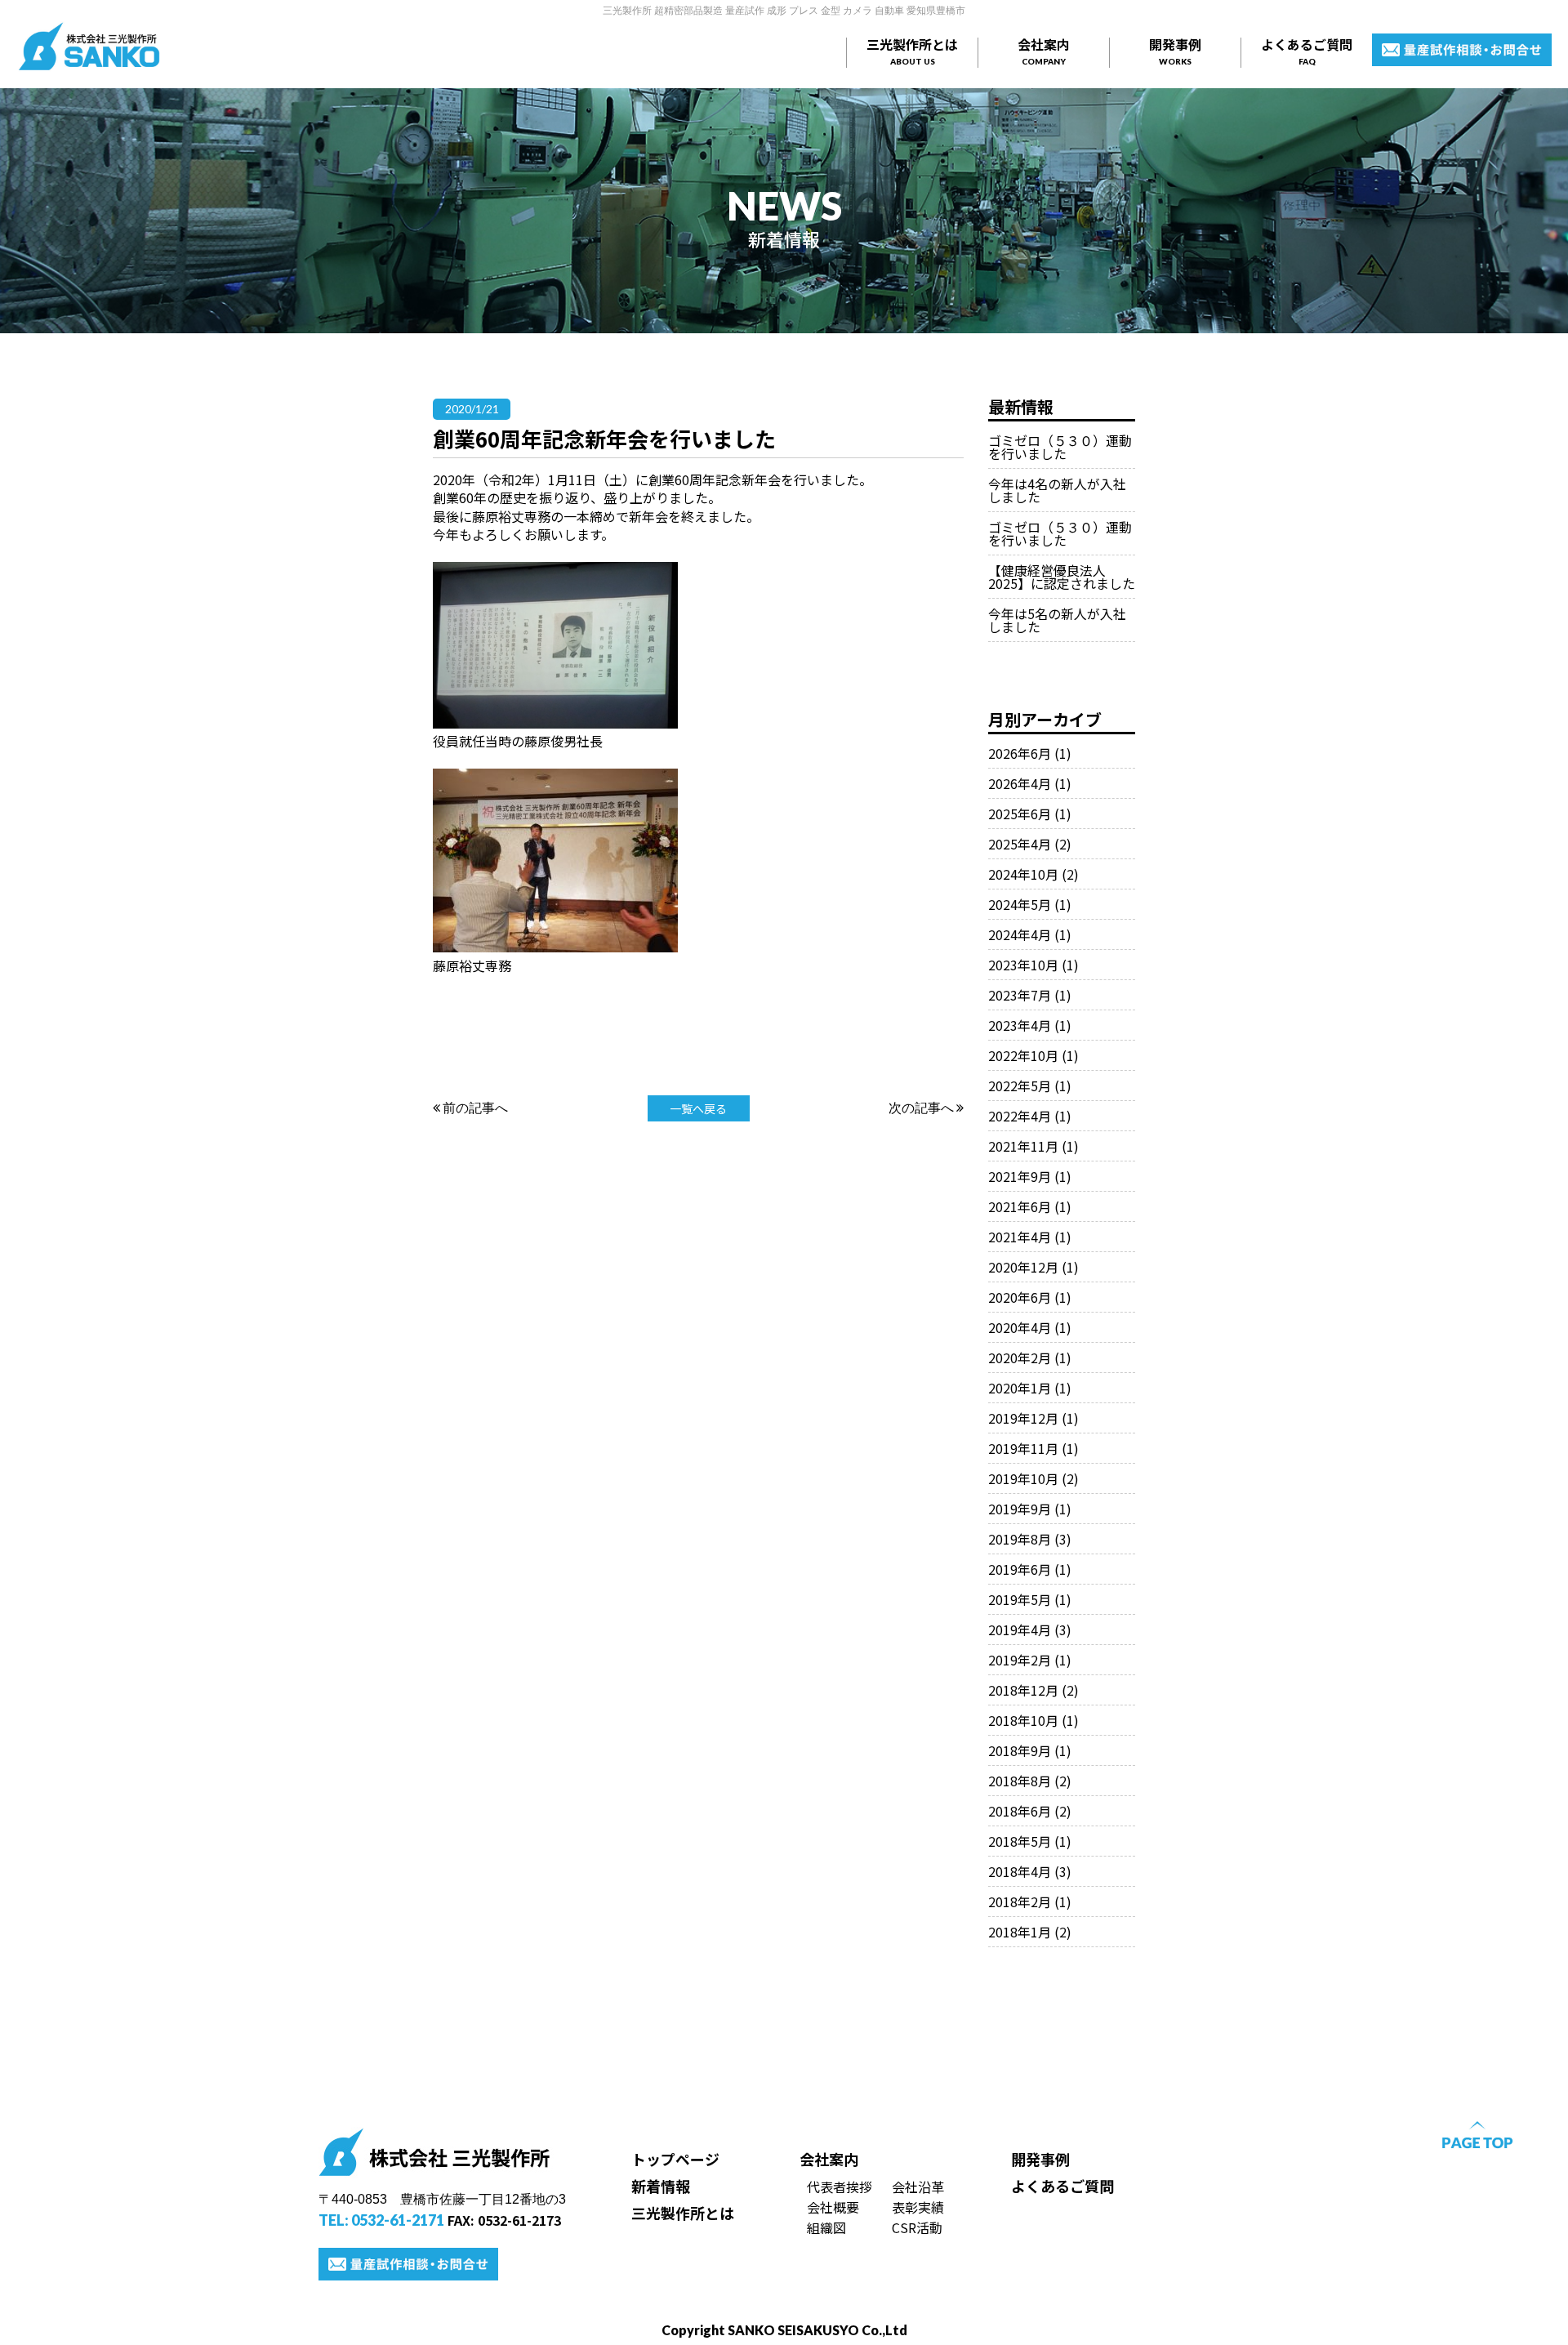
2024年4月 (1020, 934)
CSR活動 (917, 2227)
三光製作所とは (912, 50)
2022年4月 (1020, 1116)
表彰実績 (918, 2207)
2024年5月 (1020, 904)
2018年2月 (1020, 1901)
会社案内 (1044, 50)
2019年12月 (1023, 1418)
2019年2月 (1020, 1660)
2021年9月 (1020, 1176)
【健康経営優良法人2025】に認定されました (1062, 577)
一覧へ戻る (698, 1108)
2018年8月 (1020, 1781)
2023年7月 (1020, 995)
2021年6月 (1020, 1206)
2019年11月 (1023, 1448)
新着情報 (661, 2186)
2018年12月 (1023, 1690)
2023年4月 (1020, 1025)
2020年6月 (1020, 1297)
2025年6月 (1020, 814)
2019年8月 (1020, 1539)
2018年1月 (1020, 1932)
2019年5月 (1020, 1599)
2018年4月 (1020, 1871)
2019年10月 (1023, 1478)
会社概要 (833, 2207)
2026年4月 (1020, 783)
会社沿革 (918, 2187)
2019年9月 (1020, 1509)
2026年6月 (1020, 753)
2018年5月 (1020, 1841)
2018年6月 (1020, 1811)
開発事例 (1175, 50)
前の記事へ (474, 1107)
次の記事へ (922, 1107)
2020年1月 (1020, 1388)
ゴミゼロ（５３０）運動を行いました (1060, 447)
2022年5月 (1020, 1086)
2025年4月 (1020, 844)
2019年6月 (1020, 1569)
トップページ (675, 2159)
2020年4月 (1020, 1327)
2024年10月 (1023, 874)
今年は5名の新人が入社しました (1057, 620)
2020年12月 (1023, 1267)
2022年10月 (1023, 1055)
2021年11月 (1023, 1146)
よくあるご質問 (1307, 50)
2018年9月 (1020, 1750)
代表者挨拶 (840, 2187)
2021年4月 (1020, 1237)
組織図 (826, 2227)
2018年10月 (1023, 1720)
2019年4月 (1020, 1629)
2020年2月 (1020, 1358)
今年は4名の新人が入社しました (1057, 490)
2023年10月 (1023, 965)
